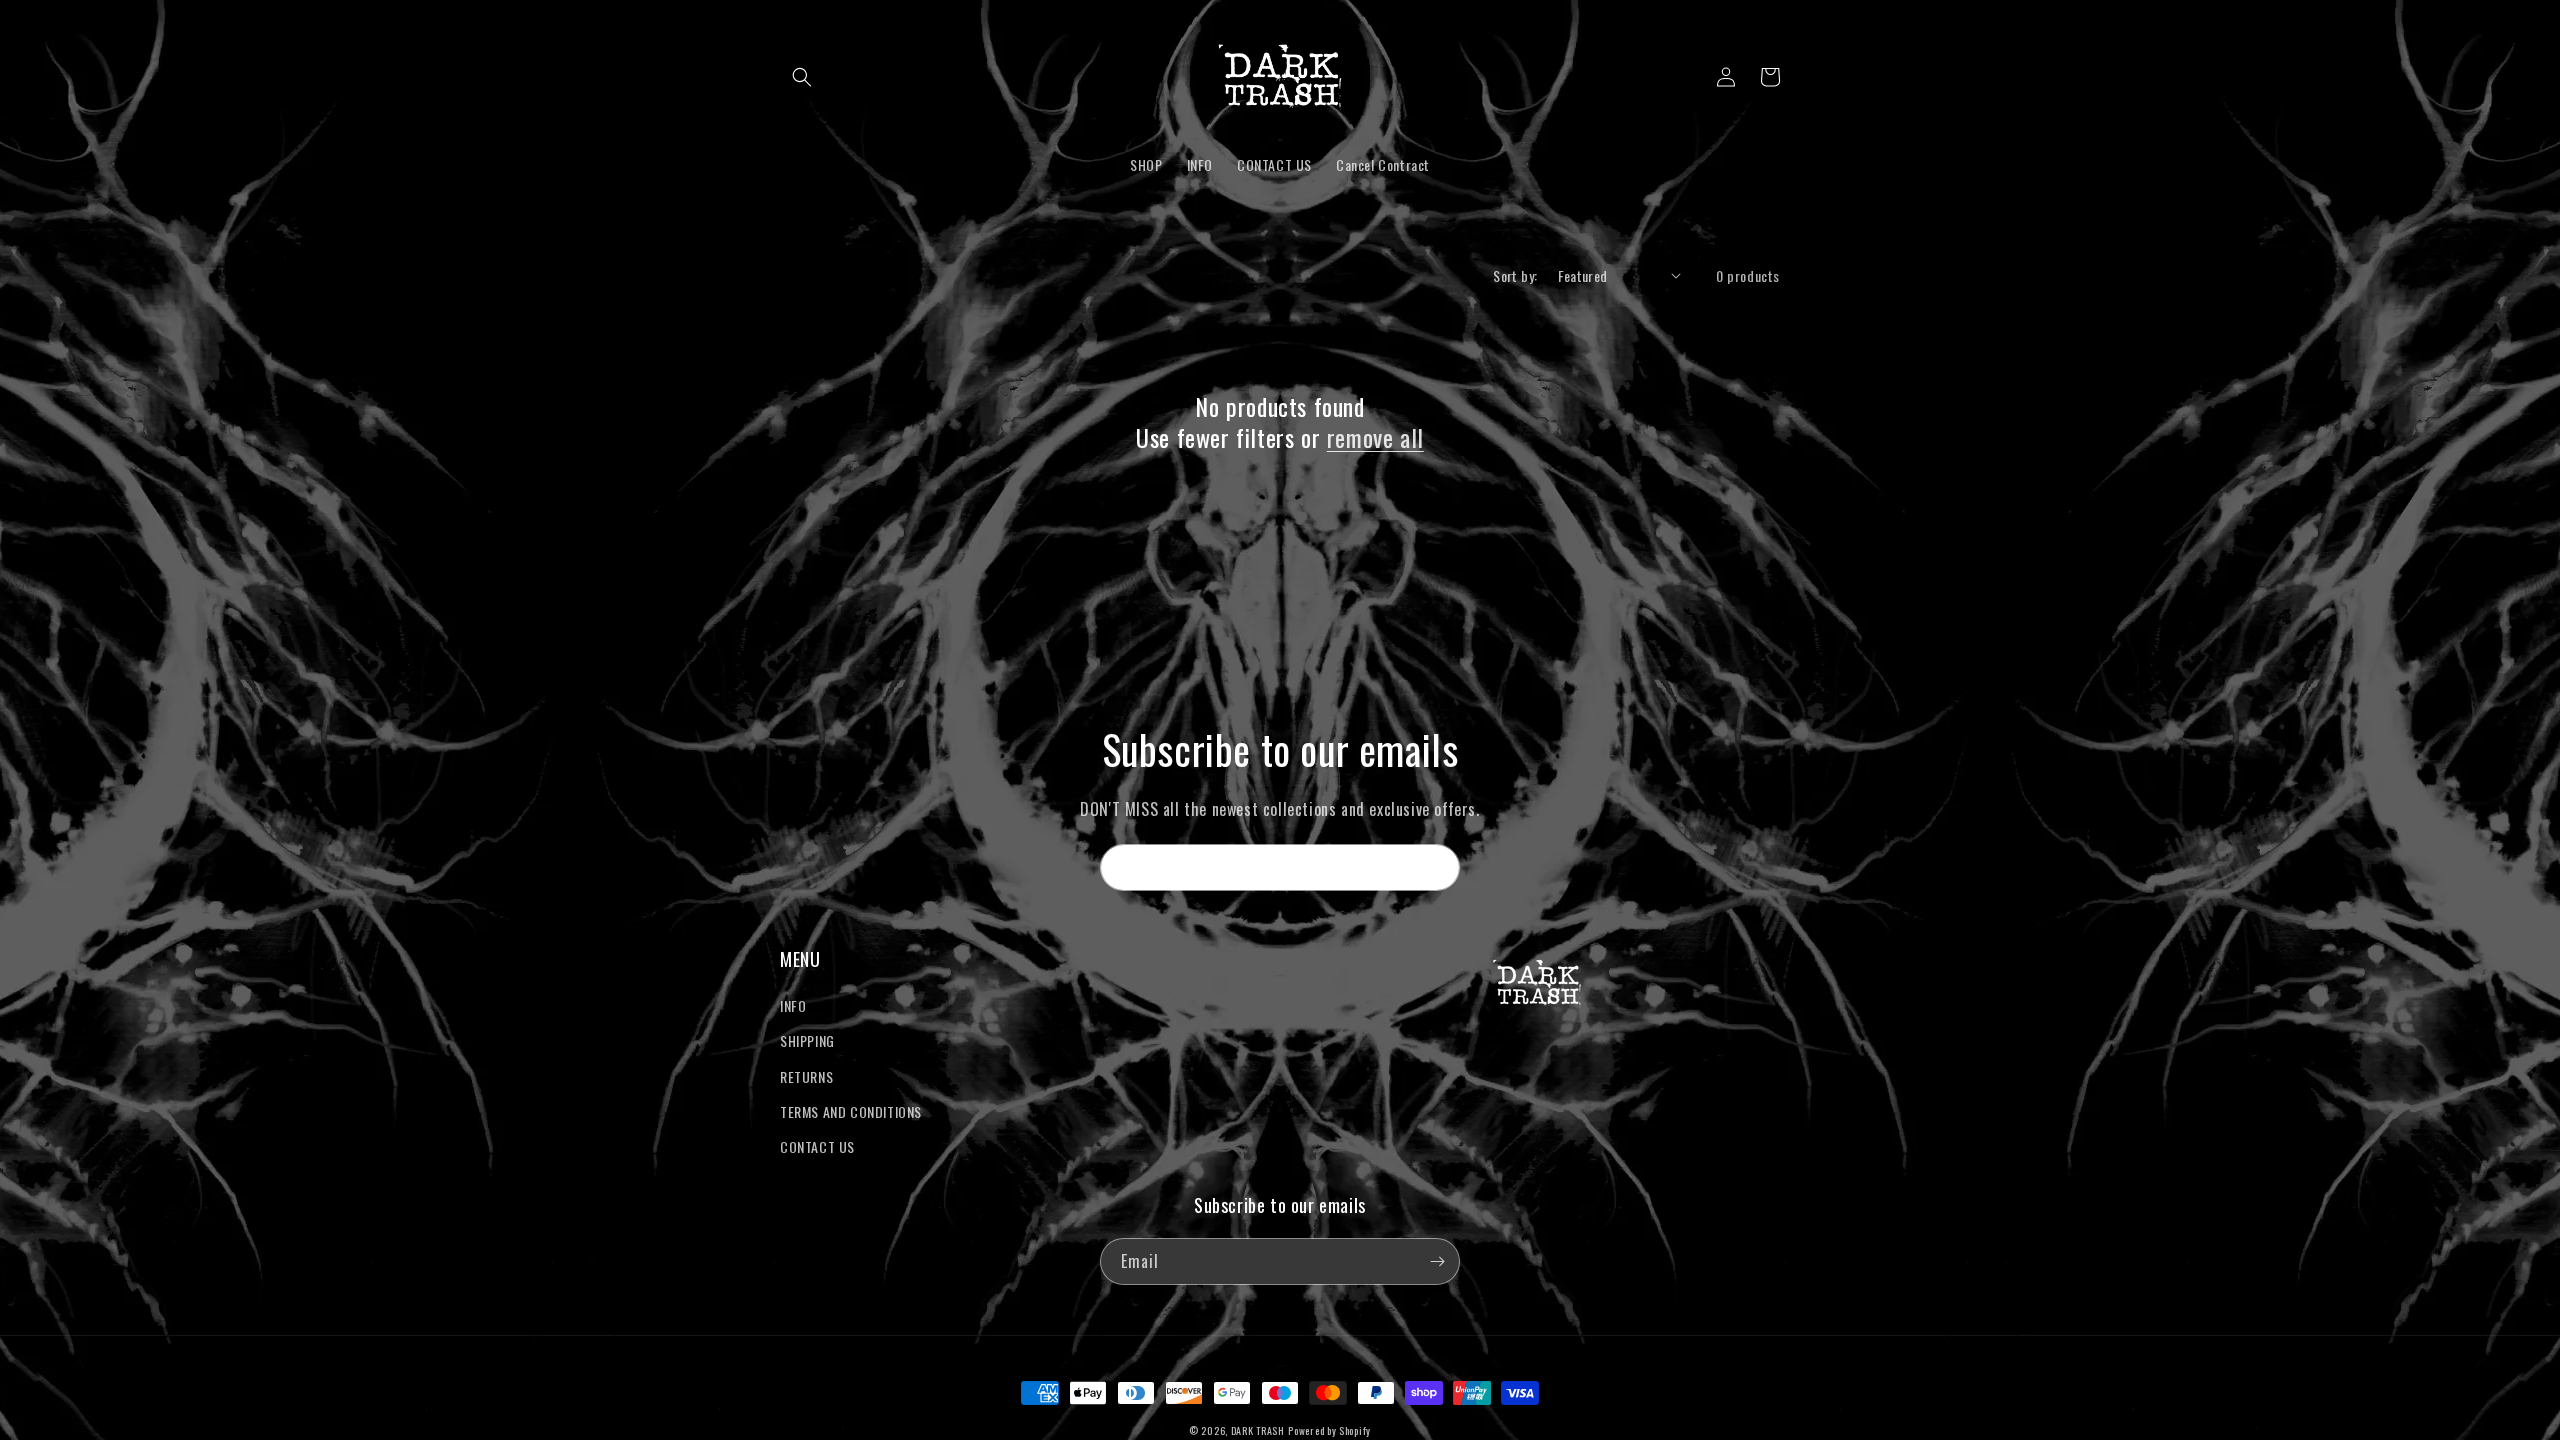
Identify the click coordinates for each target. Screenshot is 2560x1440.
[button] (802, 77)
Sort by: (1515, 275)
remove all (1375, 437)
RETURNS (806, 1076)
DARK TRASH (1258, 1430)
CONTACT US (817, 1146)
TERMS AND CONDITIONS (851, 1111)
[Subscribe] (1437, 867)
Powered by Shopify (1329, 1430)
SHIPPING (807, 1040)
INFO (793, 1005)
